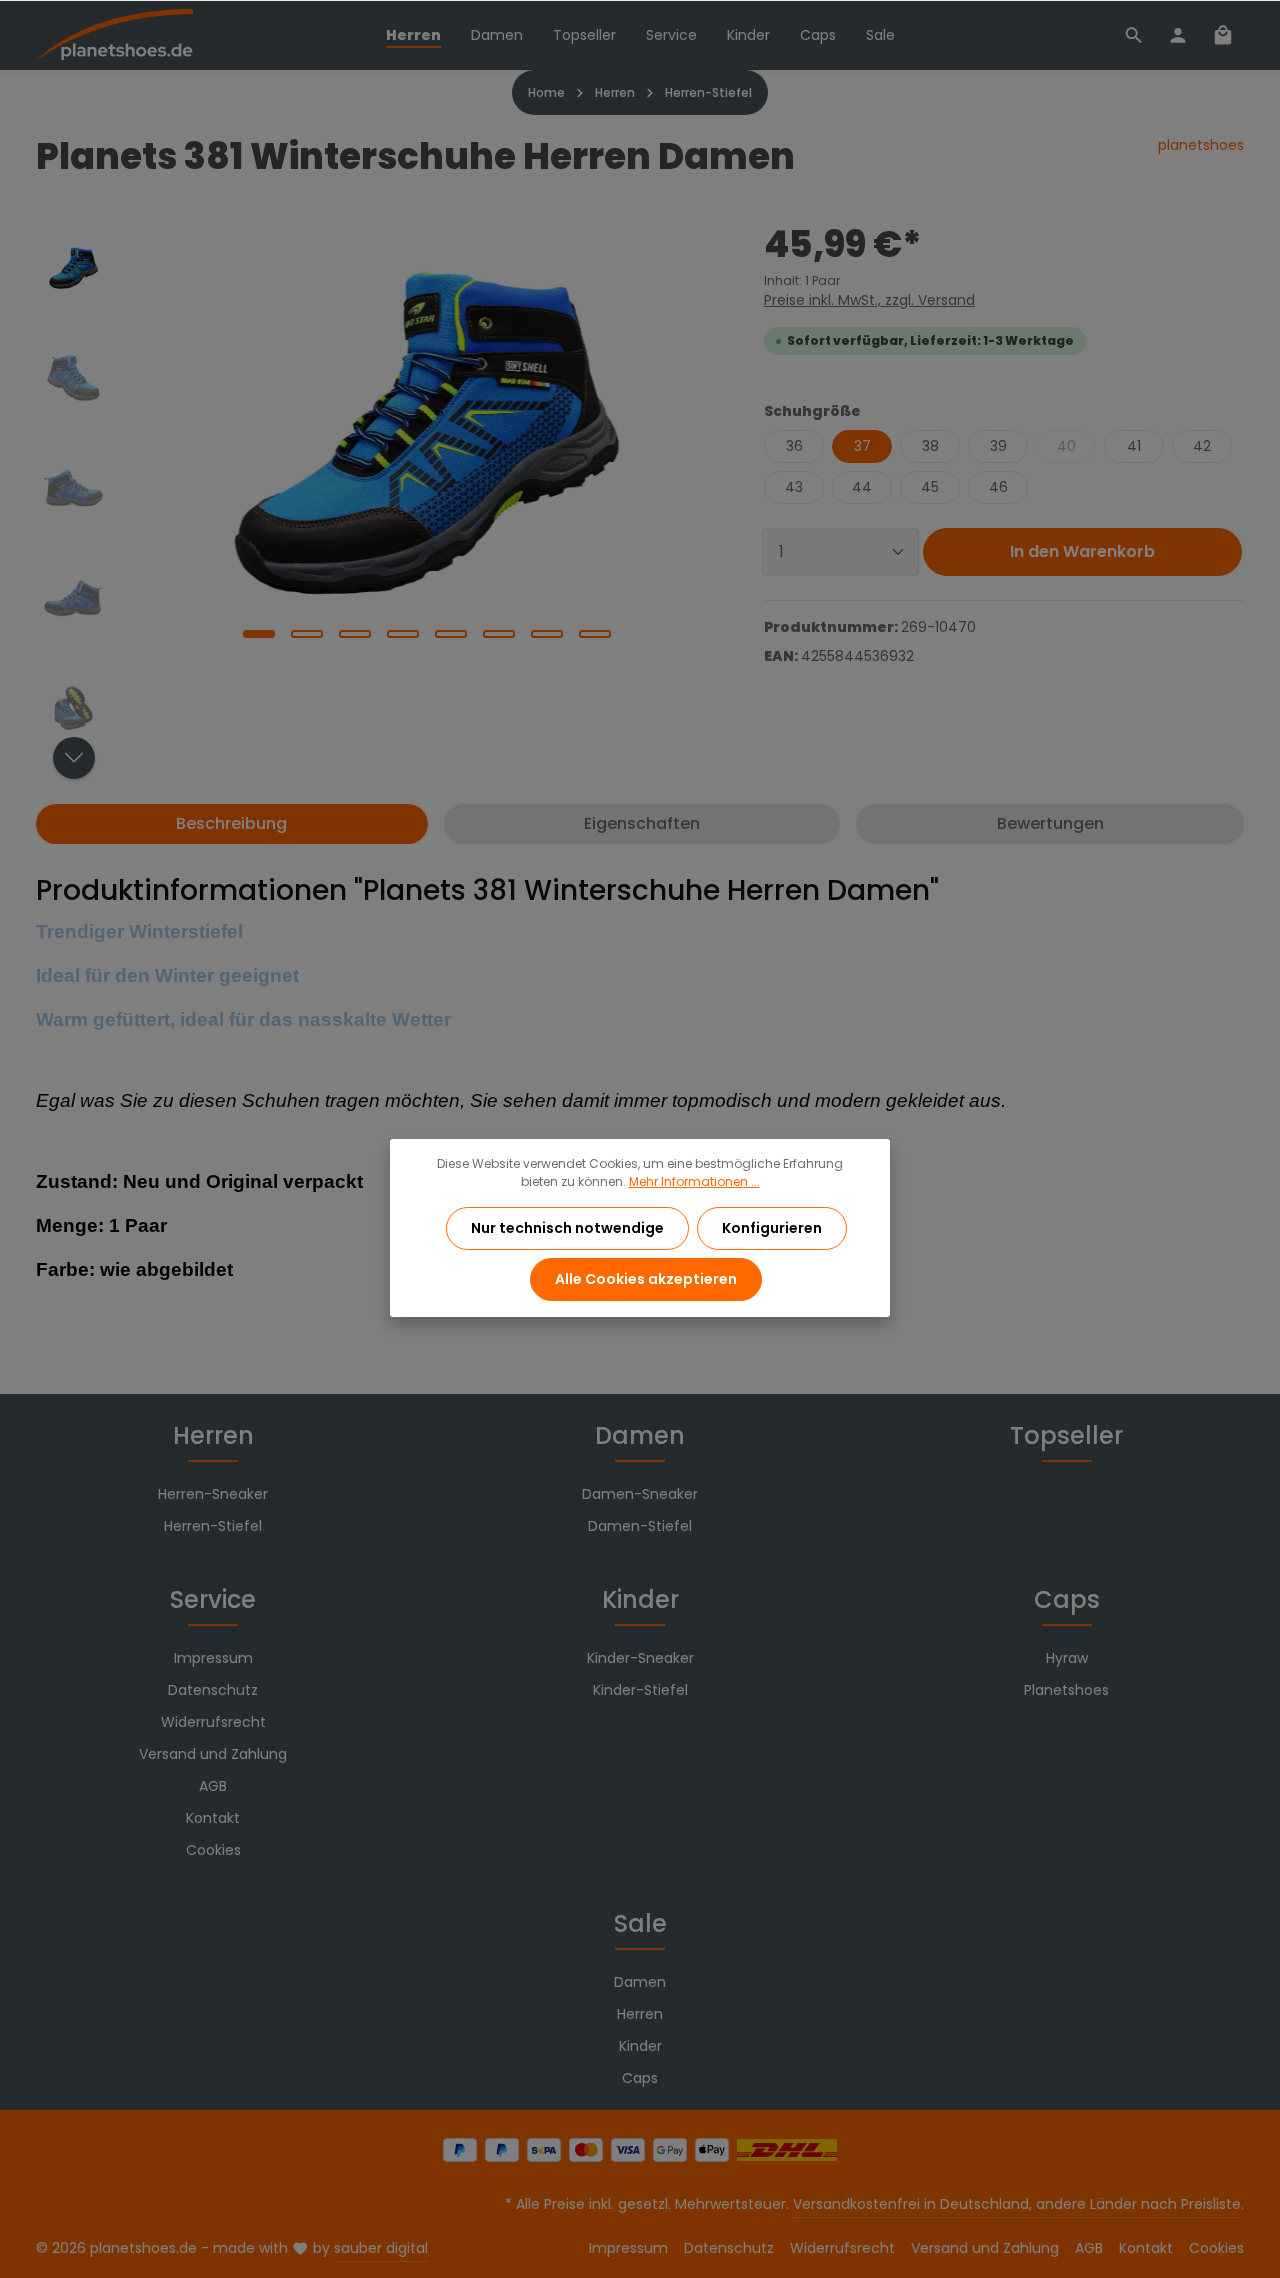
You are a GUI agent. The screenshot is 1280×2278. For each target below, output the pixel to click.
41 (1134, 446)
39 (998, 446)
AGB (213, 1786)
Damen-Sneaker (640, 1494)
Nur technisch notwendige (567, 1228)
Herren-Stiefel (213, 1526)
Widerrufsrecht (213, 1722)
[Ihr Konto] (1178, 35)
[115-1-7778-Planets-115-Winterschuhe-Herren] (426, 433)
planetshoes (1201, 145)
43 (794, 487)
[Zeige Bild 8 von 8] (595, 634)
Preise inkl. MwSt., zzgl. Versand (869, 300)
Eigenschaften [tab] (642, 823)
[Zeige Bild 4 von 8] (403, 634)
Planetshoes (1066, 1690)
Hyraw (1067, 1658)
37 (862, 446)
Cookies (213, 1850)
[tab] (232, 824)
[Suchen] (1134, 35)
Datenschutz (213, 1690)
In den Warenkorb (1082, 551)
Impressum (213, 1658)
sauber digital (381, 2248)
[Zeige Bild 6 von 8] (499, 634)
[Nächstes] (74, 758)
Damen (640, 1435)
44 (862, 487)
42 (1202, 446)
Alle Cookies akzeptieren (646, 1279)
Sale (640, 1923)
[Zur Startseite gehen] (114, 35)
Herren (213, 1435)
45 (930, 487)
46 (998, 487)
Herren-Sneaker (213, 1494)
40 (1066, 446)
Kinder (640, 1599)
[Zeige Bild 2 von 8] (307, 634)
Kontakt (213, 1818)
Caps (1067, 1599)
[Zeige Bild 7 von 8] (547, 634)
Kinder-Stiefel (640, 1690)
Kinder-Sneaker (640, 1658)
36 (794, 446)
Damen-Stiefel (640, 1526)
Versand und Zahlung (213, 1754)
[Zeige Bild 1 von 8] (259, 634)
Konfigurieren (772, 1228)
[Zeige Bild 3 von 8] (355, 634)
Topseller (1066, 1435)
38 (930, 446)
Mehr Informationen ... (694, 1181)
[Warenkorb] (1223, 35)
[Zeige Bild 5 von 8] (451, 634)
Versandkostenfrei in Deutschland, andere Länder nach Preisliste (1017, 2204)
